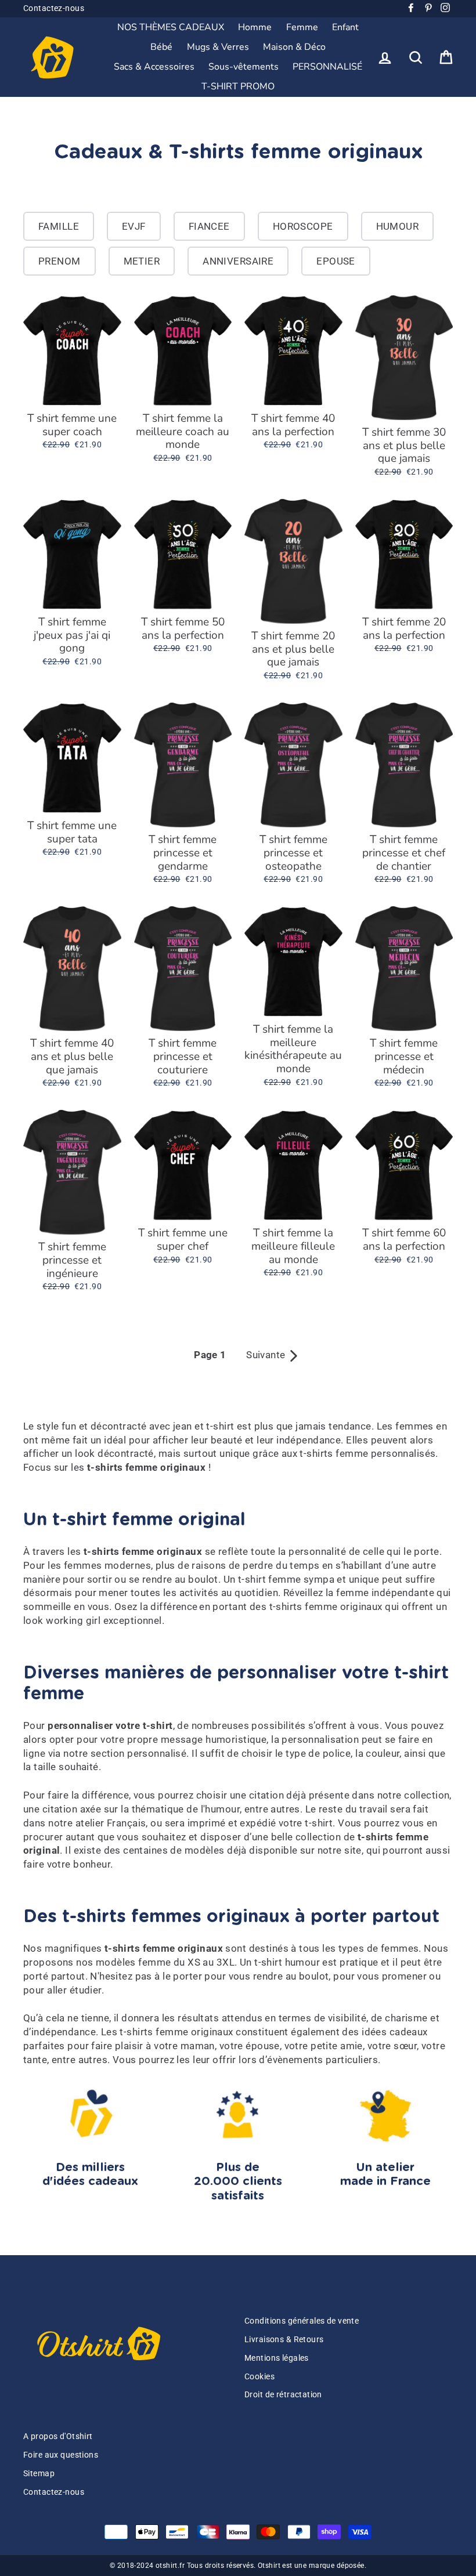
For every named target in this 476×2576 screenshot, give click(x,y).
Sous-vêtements (244, 67)
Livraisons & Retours (284, 2340)
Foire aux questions (61, 2455)
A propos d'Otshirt (58, 2436)
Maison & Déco (294, 47)
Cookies (259, 2377)
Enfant (345, 27)
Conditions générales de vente (302, 2321)
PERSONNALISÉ (327, 67)
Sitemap (39, 2474)
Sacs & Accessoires (154, 67)
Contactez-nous (54, 8)
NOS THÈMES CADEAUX (171, 27)
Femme (302, 27)
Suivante (273, 1355)
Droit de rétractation (283, 2395)
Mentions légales (277, 2358)
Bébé (161, 47)
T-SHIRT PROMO (238, 86)
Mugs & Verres (218, 47)
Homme (255, 27)
